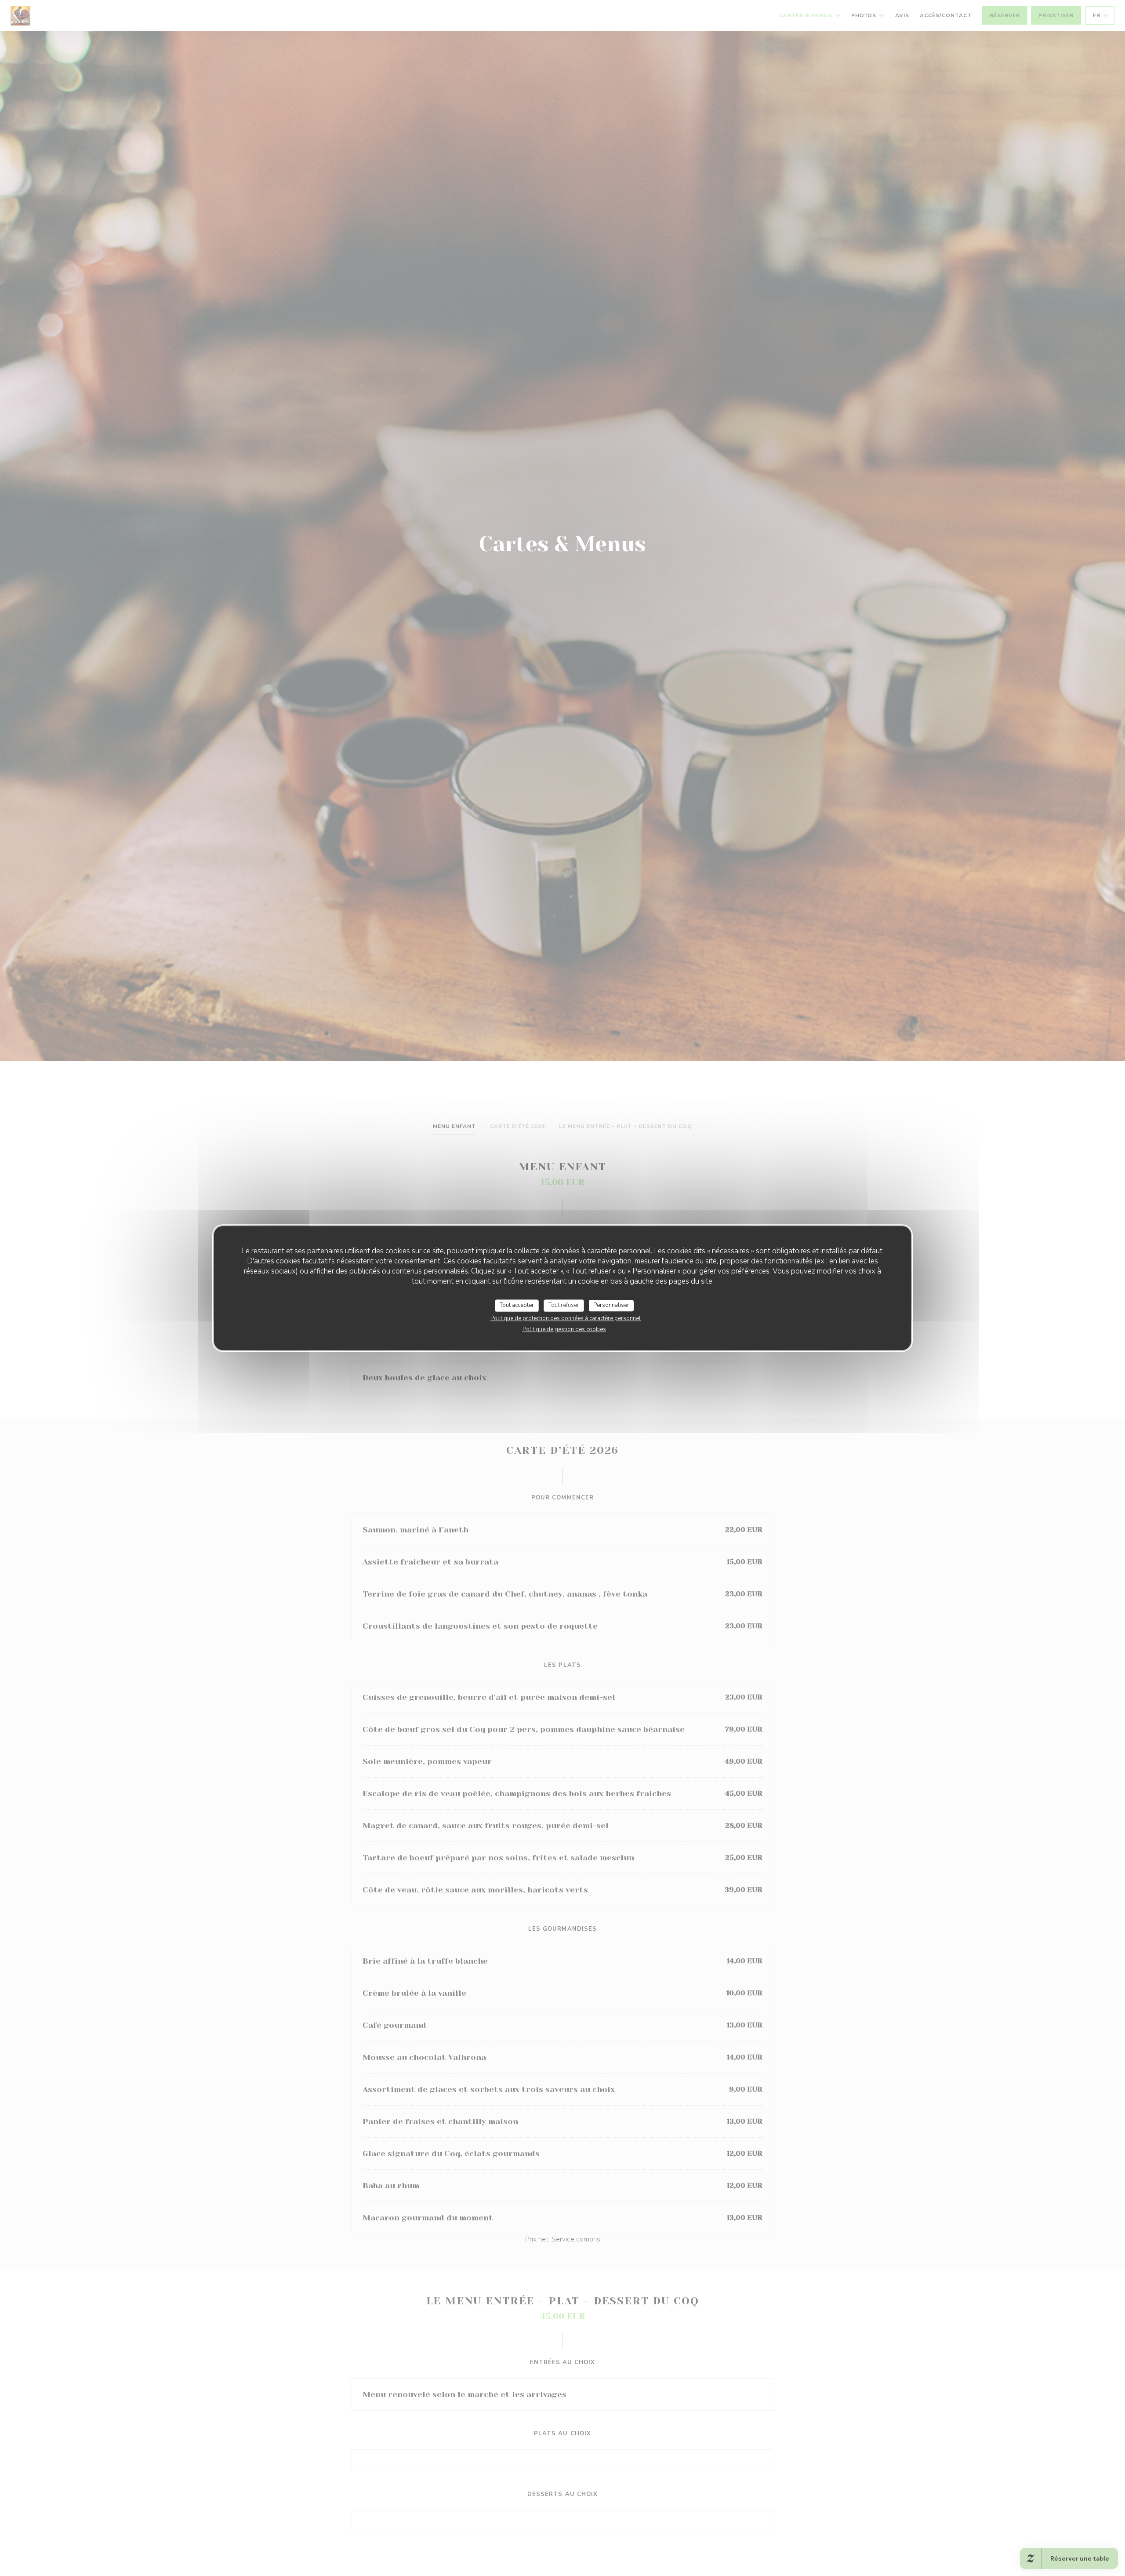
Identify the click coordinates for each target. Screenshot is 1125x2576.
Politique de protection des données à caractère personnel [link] (566, 1318)
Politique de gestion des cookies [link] (564, 1329)
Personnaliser (611, 1305)
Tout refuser (564, 1305)
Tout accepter (517, 1305)
